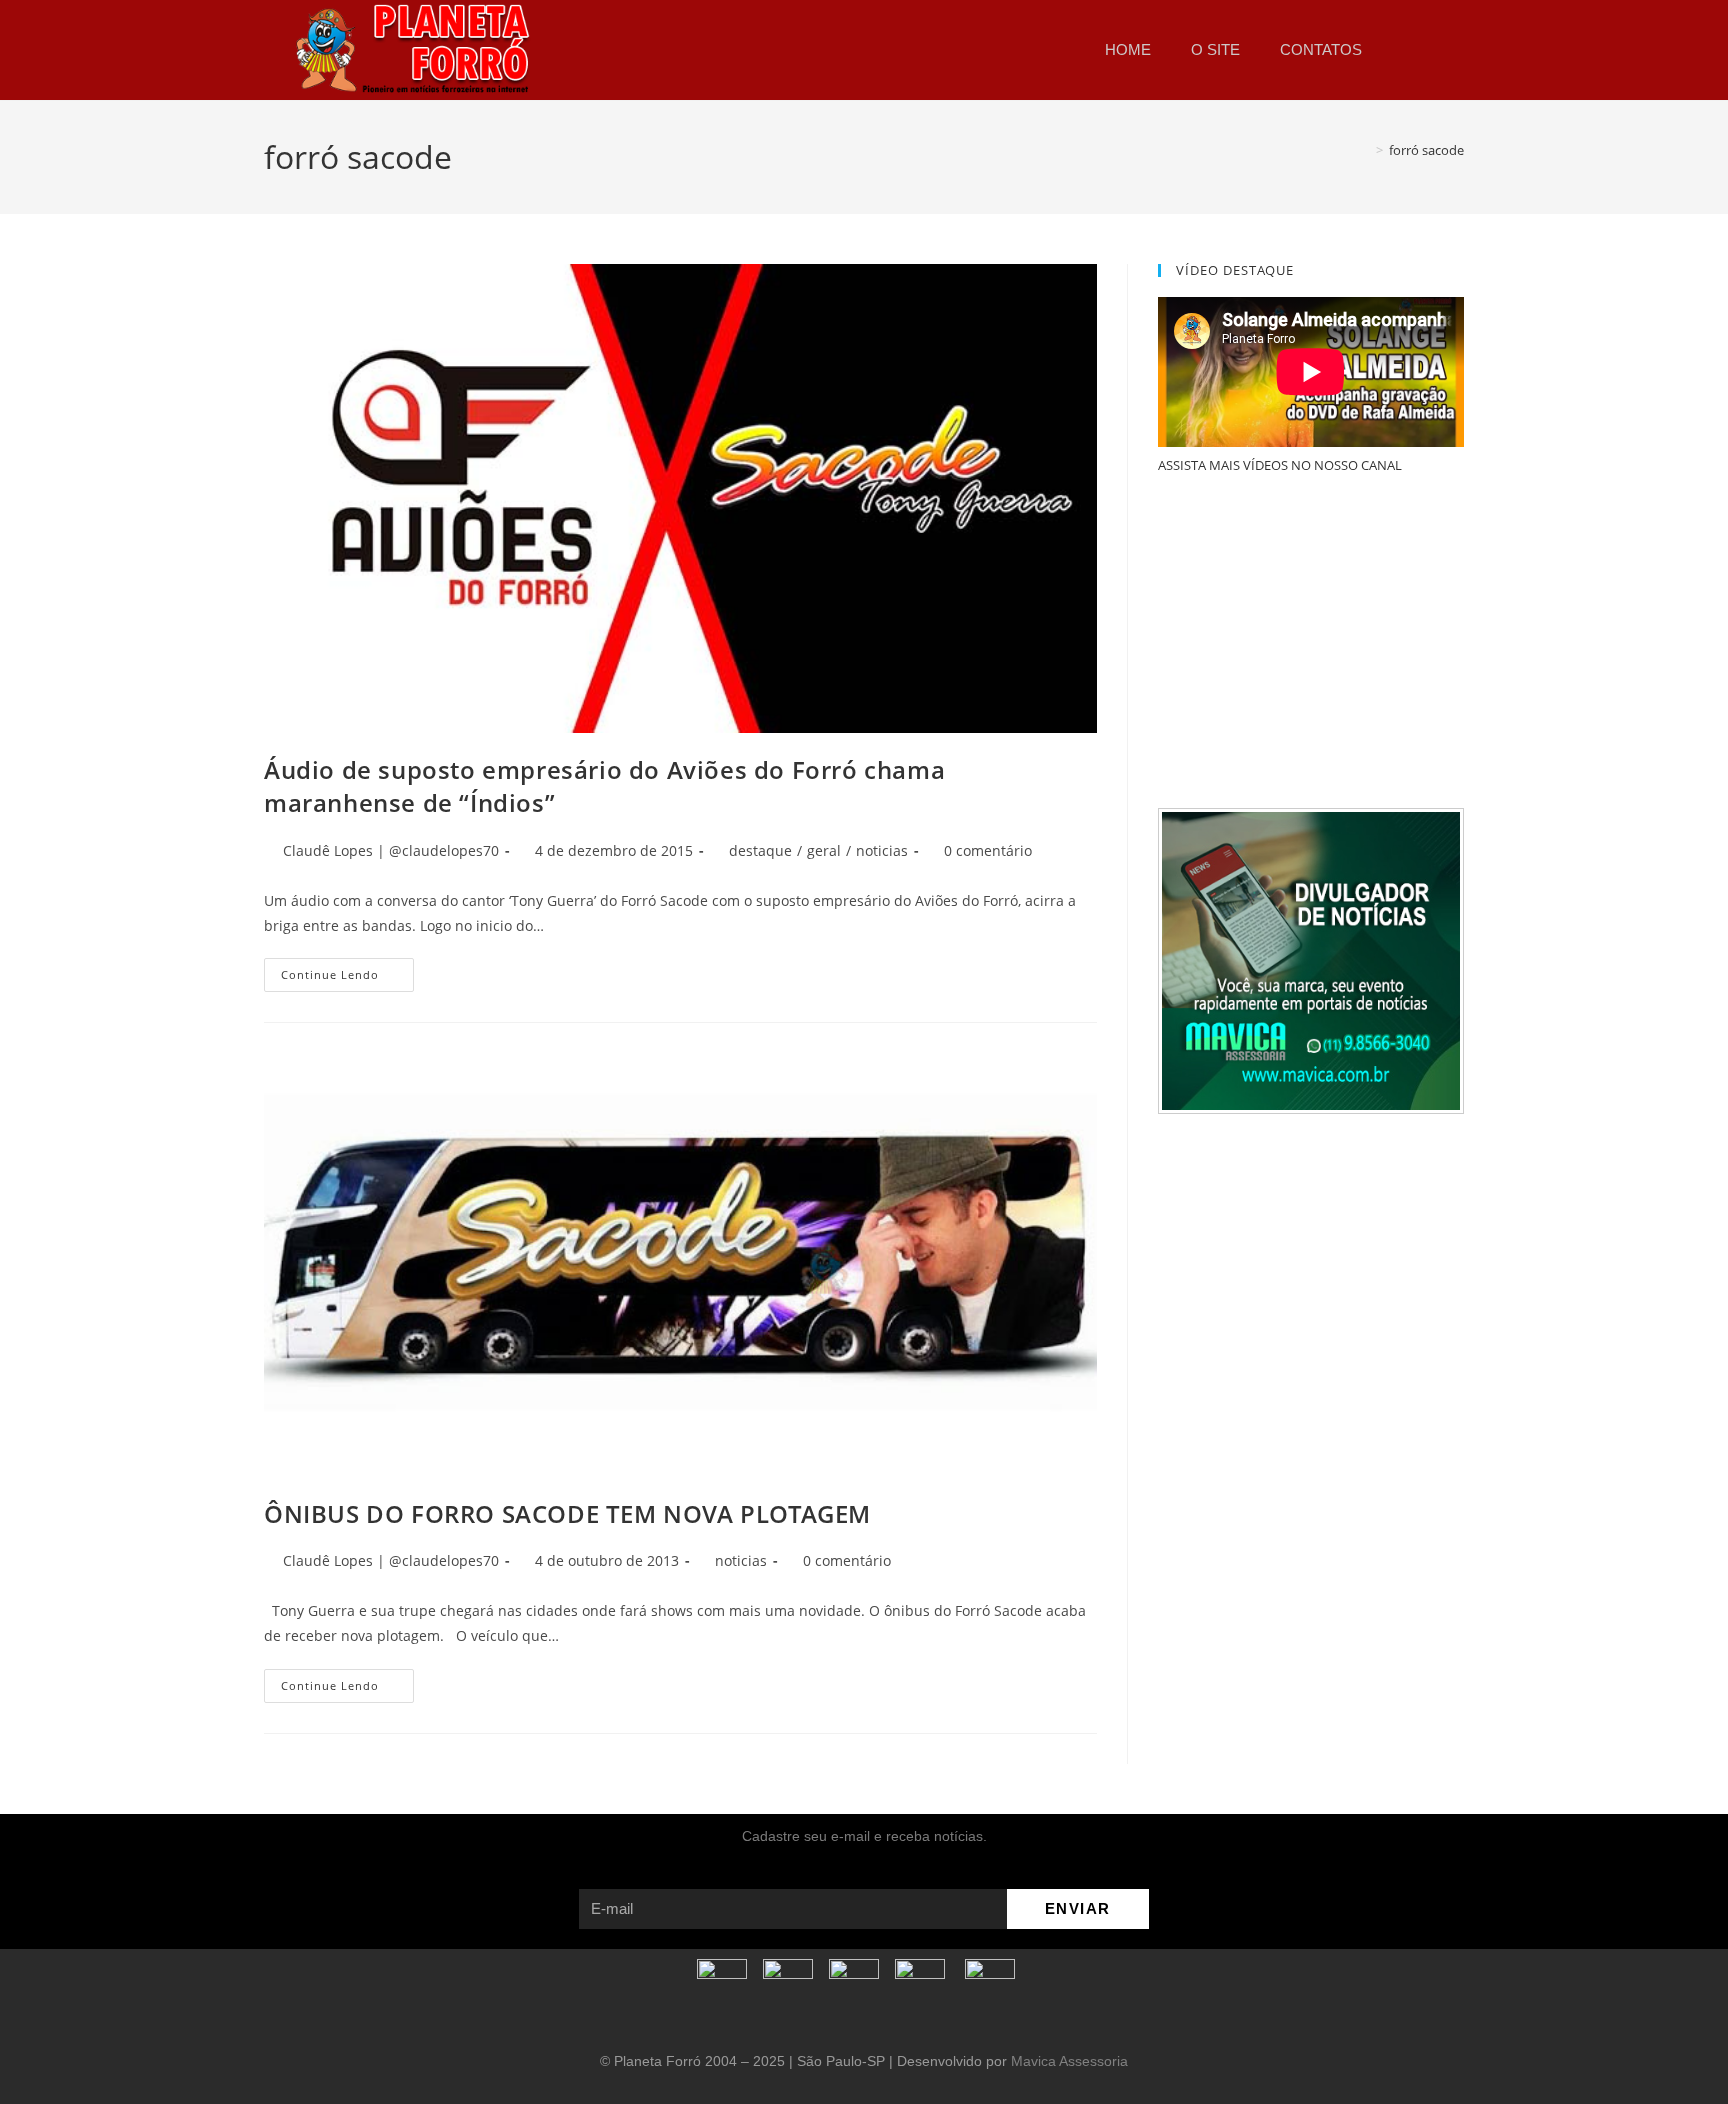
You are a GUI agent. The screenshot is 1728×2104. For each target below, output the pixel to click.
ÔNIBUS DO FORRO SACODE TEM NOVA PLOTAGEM (567, 1513)
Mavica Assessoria (1069, 2061)
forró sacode (1426, 150)
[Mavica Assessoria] (1311, 959)
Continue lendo (347, 970)
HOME (1128, 49)
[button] (1408, 50)
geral (824, 850)
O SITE (1215, 49)
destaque (760, 850)
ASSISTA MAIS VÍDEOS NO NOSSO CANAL (1280, 465)
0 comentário (988, 850)
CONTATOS (1321, 49)
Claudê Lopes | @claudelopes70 (391, 850)
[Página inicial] (1365, 150)
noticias (882, 850)
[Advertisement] (1311, 643)
